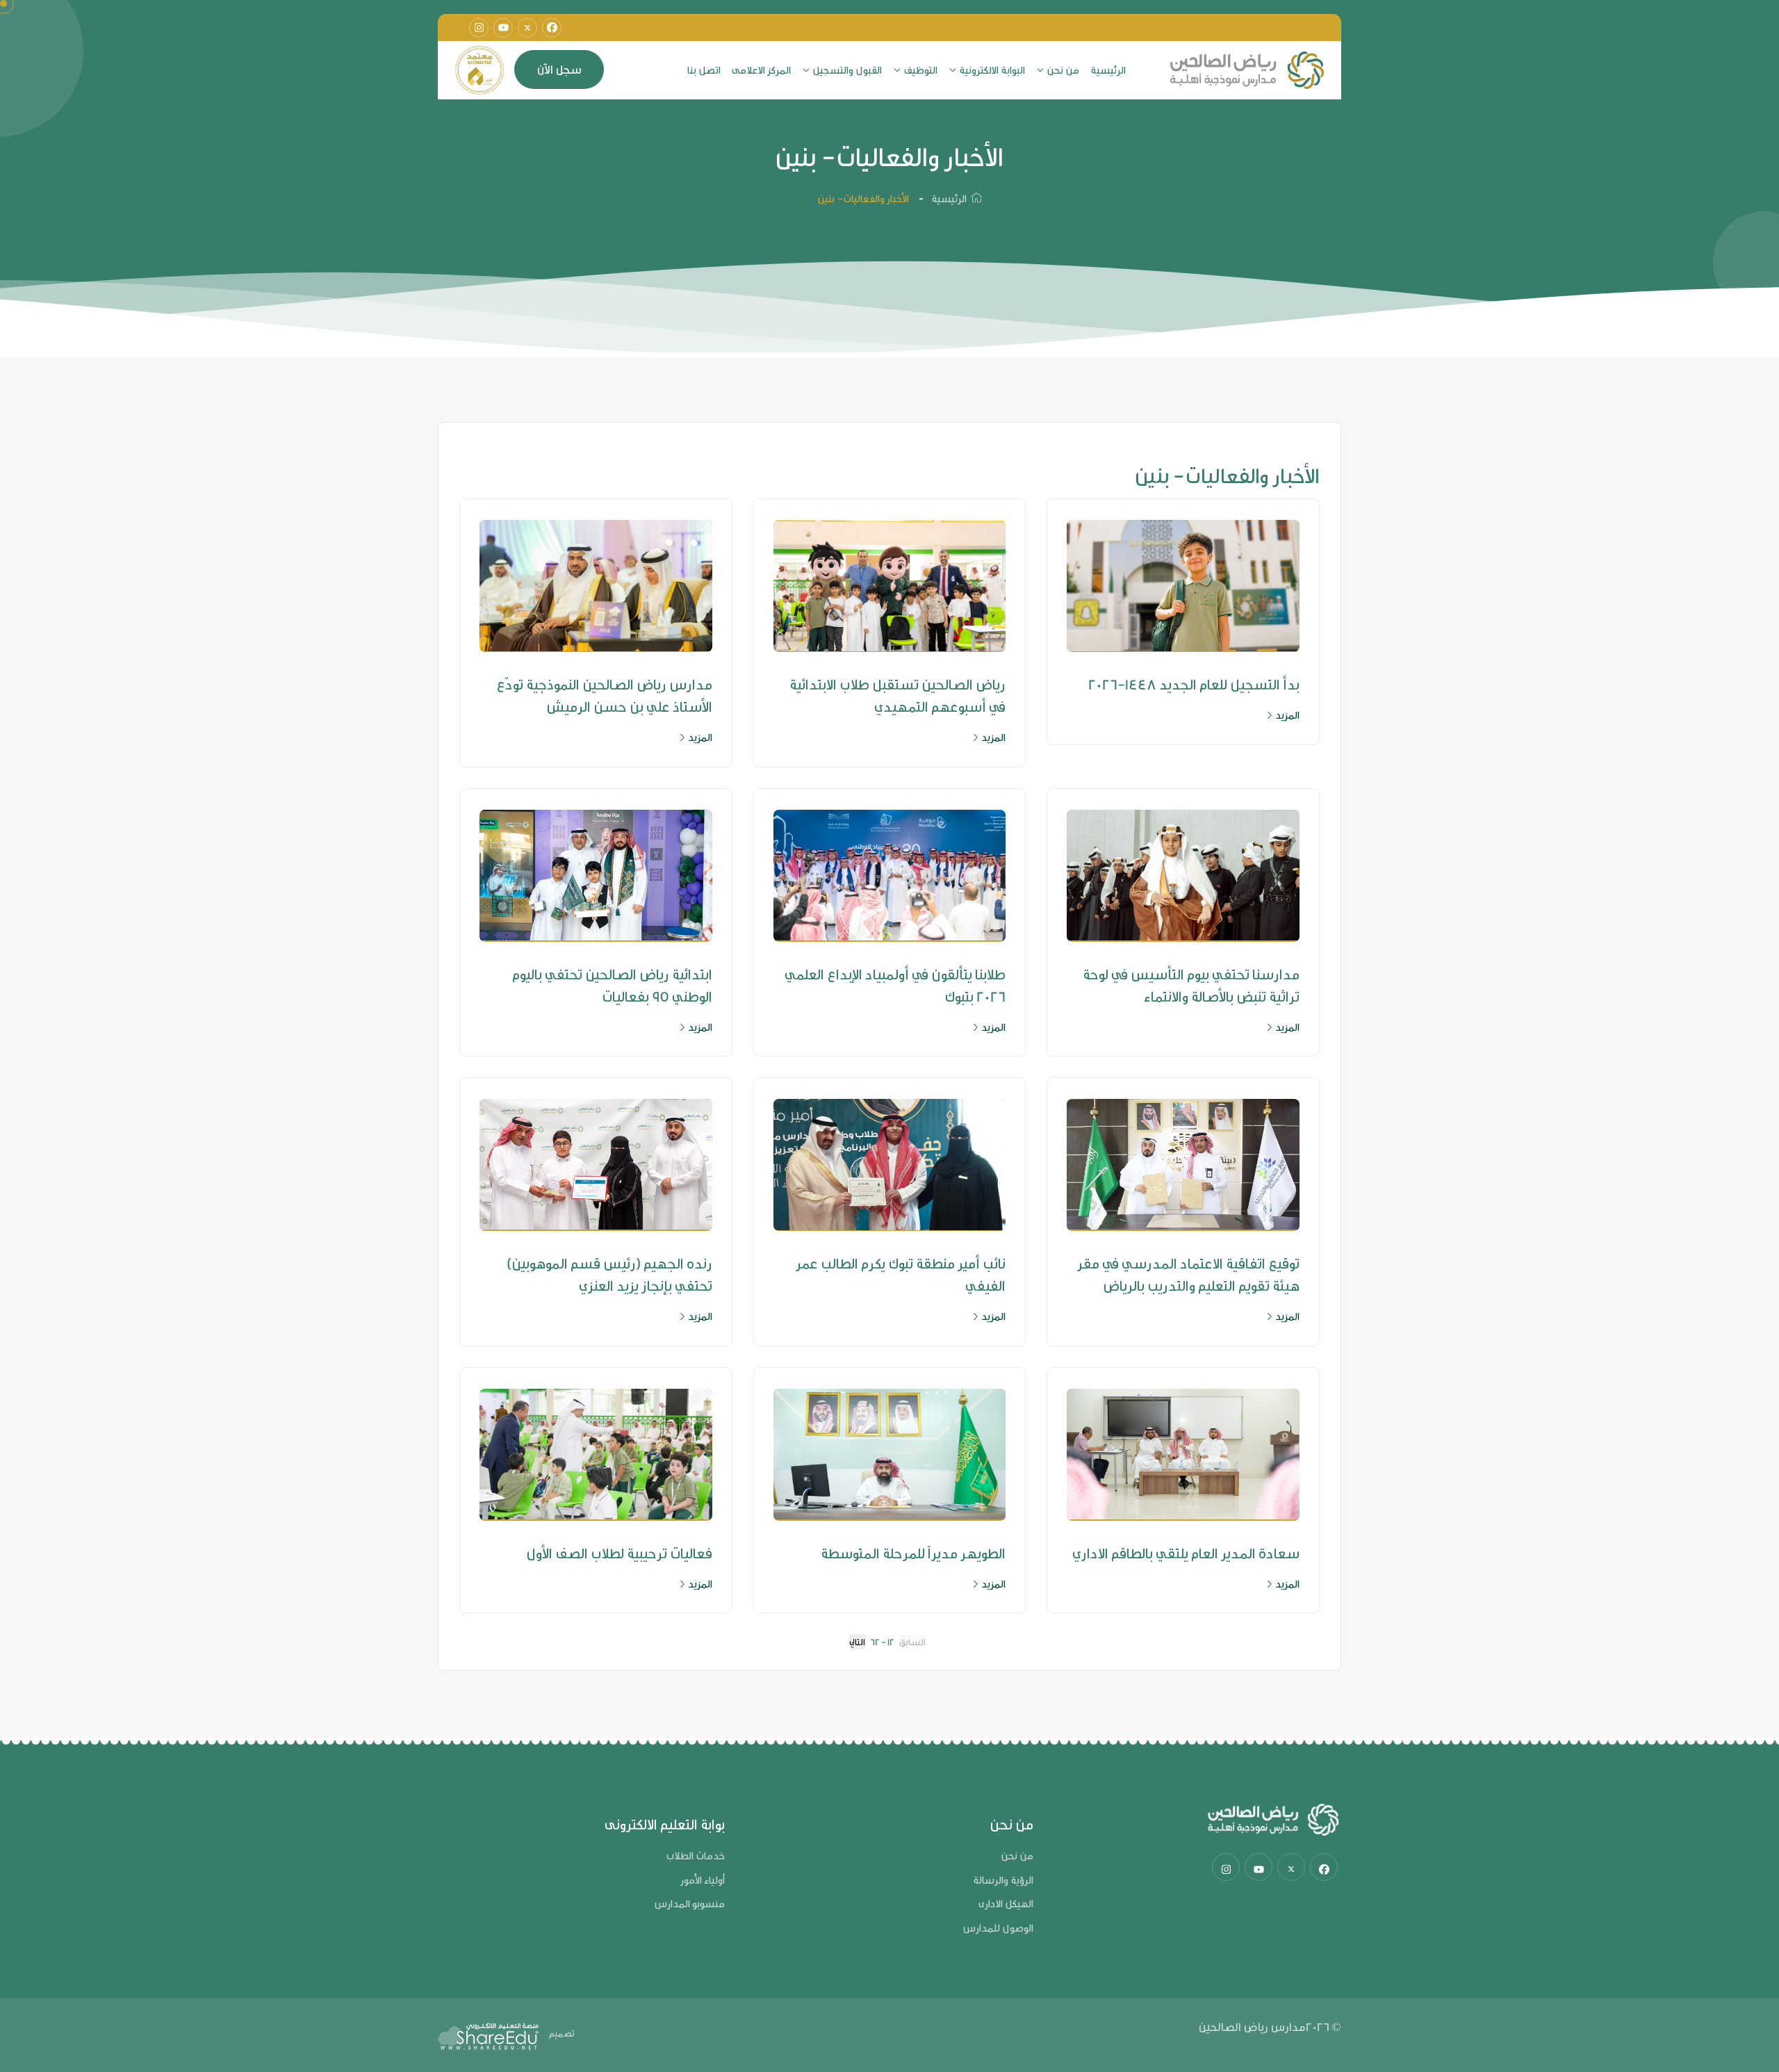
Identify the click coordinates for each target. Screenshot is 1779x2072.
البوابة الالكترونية (992, 70)
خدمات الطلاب (695, 1855)
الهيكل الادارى (1006, 1903)
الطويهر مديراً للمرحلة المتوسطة (913, 1553)
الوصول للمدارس (998, 1928)
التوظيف (920, 70)
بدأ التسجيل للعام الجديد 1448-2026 (1194, 684)
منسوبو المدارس (689, 1903)
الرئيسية (1108, 70)
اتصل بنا (704, 70)
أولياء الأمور (703, 1880)
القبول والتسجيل (847, 70)
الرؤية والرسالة (1003, 1880)
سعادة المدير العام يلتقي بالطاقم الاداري (1186, 1553)
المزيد (1286, 715)
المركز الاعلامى (761, 70)
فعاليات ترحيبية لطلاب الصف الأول (619, 1553)
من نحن (1063, 70)
